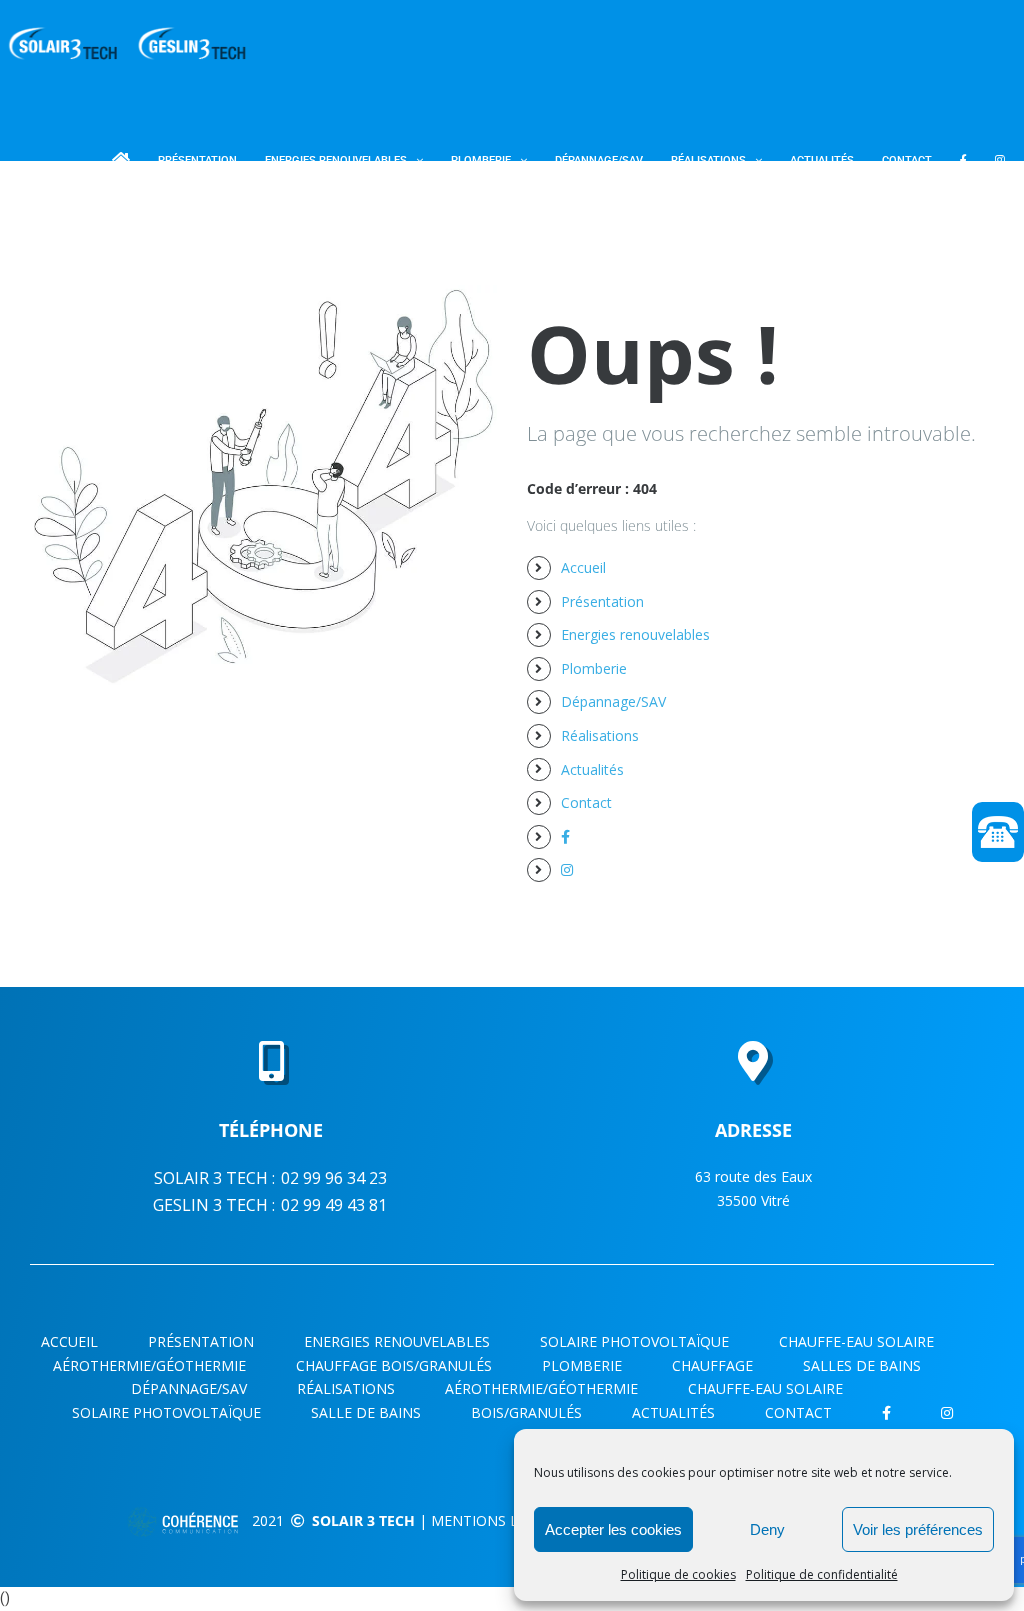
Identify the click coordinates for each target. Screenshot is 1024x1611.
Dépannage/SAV (613, 701)
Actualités (592, 769)
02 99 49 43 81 (334, 1205)
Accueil (583, 567)
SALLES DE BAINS (862, 1365)
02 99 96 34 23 (334, 1178)
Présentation (602, 601)
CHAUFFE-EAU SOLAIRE (856, 1341)
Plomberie (594, 668)
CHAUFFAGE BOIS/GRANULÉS (394, 1365)
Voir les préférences (918, 1529)
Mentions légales (500, 1520)
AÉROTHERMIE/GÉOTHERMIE (149, 1365)
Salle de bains (366, 1412)
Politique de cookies (678, 1574)
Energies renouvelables (635, 634)
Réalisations (600, 735)
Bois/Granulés (526, 1412)
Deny (767, 1529)
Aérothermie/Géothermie (541, 1388)
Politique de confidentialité (822, 1574)
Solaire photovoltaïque (634, 1341)
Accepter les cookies (613, 1529)
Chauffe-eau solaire (765, 1388)
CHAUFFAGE (712, 1365)
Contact (586, 802)
